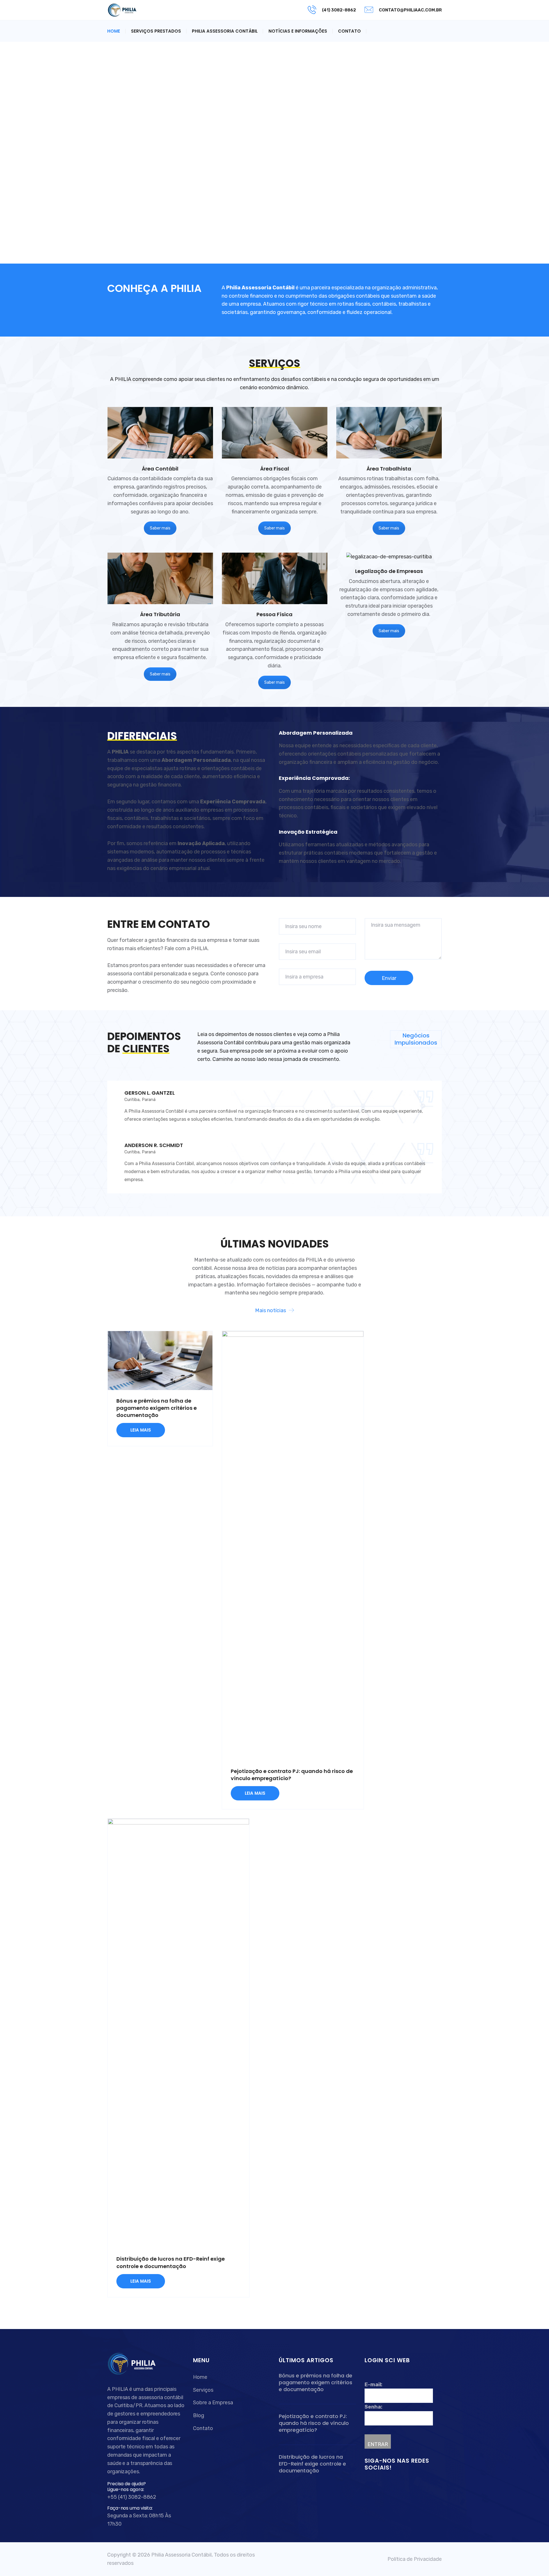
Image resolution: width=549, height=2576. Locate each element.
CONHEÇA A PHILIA (154, 288)
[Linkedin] (375, 2484)
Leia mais (141, 1430)
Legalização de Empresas (389, 571)
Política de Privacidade (415, 2559)
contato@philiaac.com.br (410, 10)
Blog (199, 2415)
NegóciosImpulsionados (416, 1039)
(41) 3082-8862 (339, 10)
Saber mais (160, 528)
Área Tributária (160, 614)
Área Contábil (160, 469)
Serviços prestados (156, 31)
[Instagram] (381, 2484)
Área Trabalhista (389, 469)
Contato (349, 31)
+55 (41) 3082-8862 (132, 2497)
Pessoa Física (274, 614)
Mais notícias (270, 1310)
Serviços (203, 2390)
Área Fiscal (275, 469)
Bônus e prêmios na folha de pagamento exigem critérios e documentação (157, 1408)
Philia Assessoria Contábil (225, 31)
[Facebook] (368, 2484)
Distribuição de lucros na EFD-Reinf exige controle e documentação (171, 2262)
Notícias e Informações (298, 31)
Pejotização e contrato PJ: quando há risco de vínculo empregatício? (314, 2423)
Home (114, 31)
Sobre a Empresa (213, 2403)
